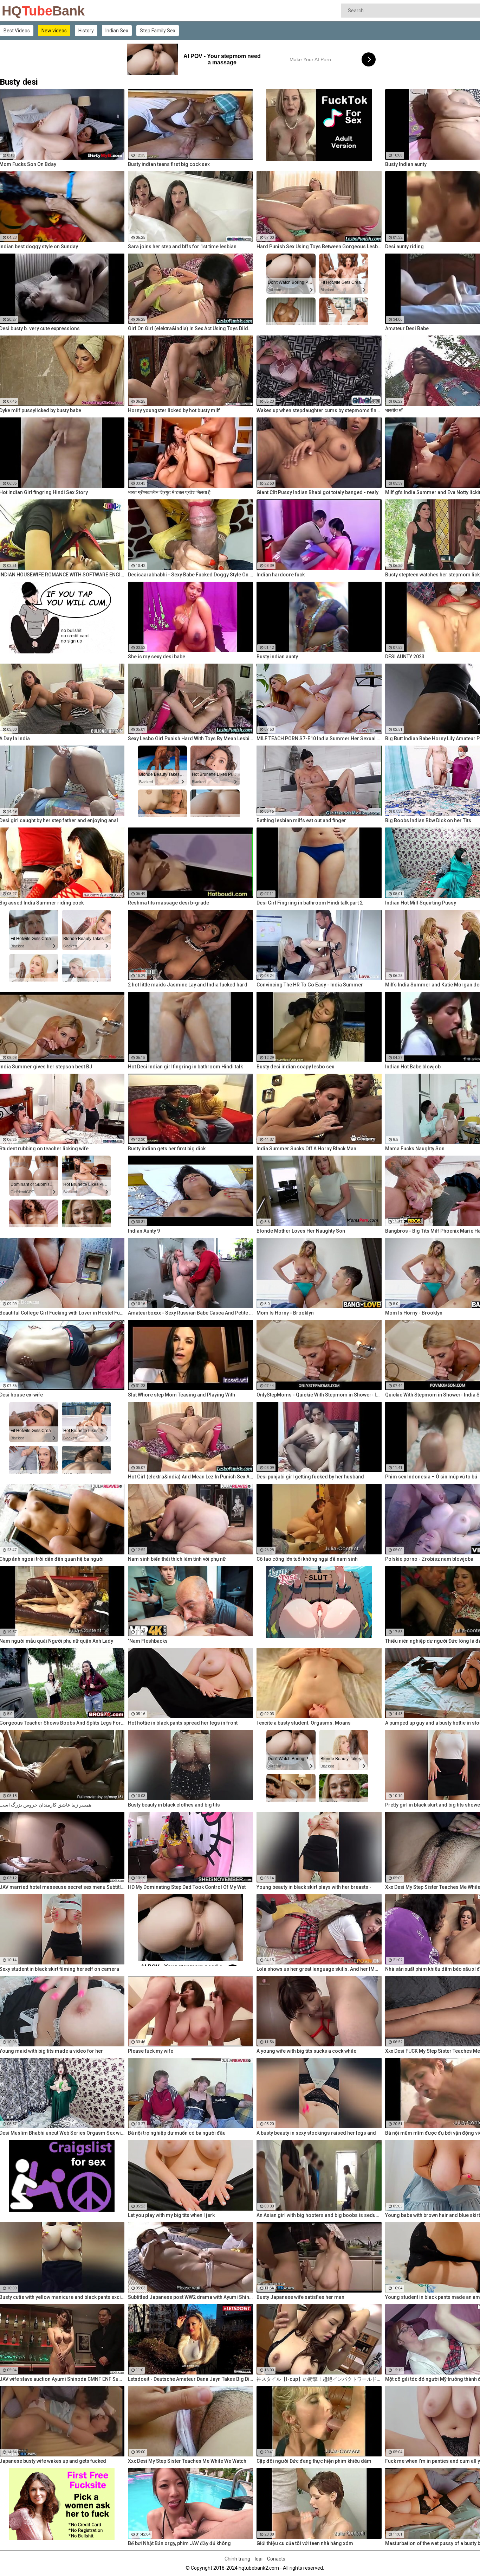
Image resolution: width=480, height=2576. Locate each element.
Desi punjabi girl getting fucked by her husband (310, 1477)
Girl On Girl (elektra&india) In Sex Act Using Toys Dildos (190, 328)
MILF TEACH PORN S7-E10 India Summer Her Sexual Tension (319, 739)
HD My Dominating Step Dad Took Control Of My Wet (187, 1887)
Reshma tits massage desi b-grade (168, 903)
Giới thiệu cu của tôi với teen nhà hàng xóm (305, 2543)
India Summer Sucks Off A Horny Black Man (306, 1149)
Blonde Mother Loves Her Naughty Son (301, 1231)
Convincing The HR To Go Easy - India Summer (310, 985)
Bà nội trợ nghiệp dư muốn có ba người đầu (177, 2133)
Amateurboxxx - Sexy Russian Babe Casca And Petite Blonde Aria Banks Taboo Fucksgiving (190, 1313)
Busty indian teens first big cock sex (169, 164)
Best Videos (17, 31)
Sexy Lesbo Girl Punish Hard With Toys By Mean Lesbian (190, 739)
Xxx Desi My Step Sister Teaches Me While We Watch (187, 2461)
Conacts (276, 2559)
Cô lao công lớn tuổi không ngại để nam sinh (307, 1559)
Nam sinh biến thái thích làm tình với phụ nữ (177, 1559)
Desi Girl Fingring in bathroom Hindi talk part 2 (310, 903)
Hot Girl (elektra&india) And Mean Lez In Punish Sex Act (190, 1477)
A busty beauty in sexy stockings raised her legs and (316, 2133)
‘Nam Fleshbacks (148, 1641)
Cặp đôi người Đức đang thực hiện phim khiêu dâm (314, 2461)
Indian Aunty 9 (144, 1231)
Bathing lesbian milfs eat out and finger (301, 820)
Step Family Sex (158, 31)
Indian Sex (117, 31)
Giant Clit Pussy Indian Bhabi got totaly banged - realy (317, 492)
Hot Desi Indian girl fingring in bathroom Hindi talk (185, 1067)
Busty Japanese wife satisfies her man (300, 2297)
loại (259, 2559)
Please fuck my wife (151, 2051)
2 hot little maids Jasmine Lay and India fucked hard (188, 985)
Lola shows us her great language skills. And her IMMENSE (319, 1969)
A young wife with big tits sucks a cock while (306, 2051)
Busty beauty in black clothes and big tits (174, 1805)
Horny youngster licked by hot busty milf (174, 410)
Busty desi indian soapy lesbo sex (295, 1067)
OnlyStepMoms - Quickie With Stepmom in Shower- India (319, 1395)
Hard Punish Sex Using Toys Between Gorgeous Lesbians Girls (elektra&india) (319, 247)
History (86, 31)
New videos (54, 31)
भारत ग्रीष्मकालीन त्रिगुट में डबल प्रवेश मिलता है (169, 492)
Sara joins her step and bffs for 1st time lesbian (182, 247)
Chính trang (237, 2559)
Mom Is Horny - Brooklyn (285, 1313)
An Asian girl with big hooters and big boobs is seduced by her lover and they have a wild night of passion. (319, 2215)
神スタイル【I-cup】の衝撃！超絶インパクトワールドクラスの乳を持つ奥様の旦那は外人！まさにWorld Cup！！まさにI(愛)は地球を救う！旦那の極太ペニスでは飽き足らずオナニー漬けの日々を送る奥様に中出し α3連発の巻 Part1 (319, 2379)
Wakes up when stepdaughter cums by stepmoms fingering (319, 410)
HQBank (20, 11)
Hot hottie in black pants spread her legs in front (183, 1723)
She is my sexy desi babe (157, 657)
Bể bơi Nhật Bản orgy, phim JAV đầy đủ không (179, 2543)
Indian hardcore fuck (281, 575)
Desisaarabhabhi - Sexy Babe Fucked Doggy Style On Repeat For (190, 575)
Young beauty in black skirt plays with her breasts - (314, 1887)
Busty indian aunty (277, 657)
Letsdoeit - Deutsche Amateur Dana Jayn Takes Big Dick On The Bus (190, 2379)
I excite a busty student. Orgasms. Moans (304, 1723)
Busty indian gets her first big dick (167, 1149)
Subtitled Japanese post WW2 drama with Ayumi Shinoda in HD (190, 2297)
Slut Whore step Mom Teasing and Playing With (181, 1395)
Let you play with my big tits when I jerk (171, 2215)
